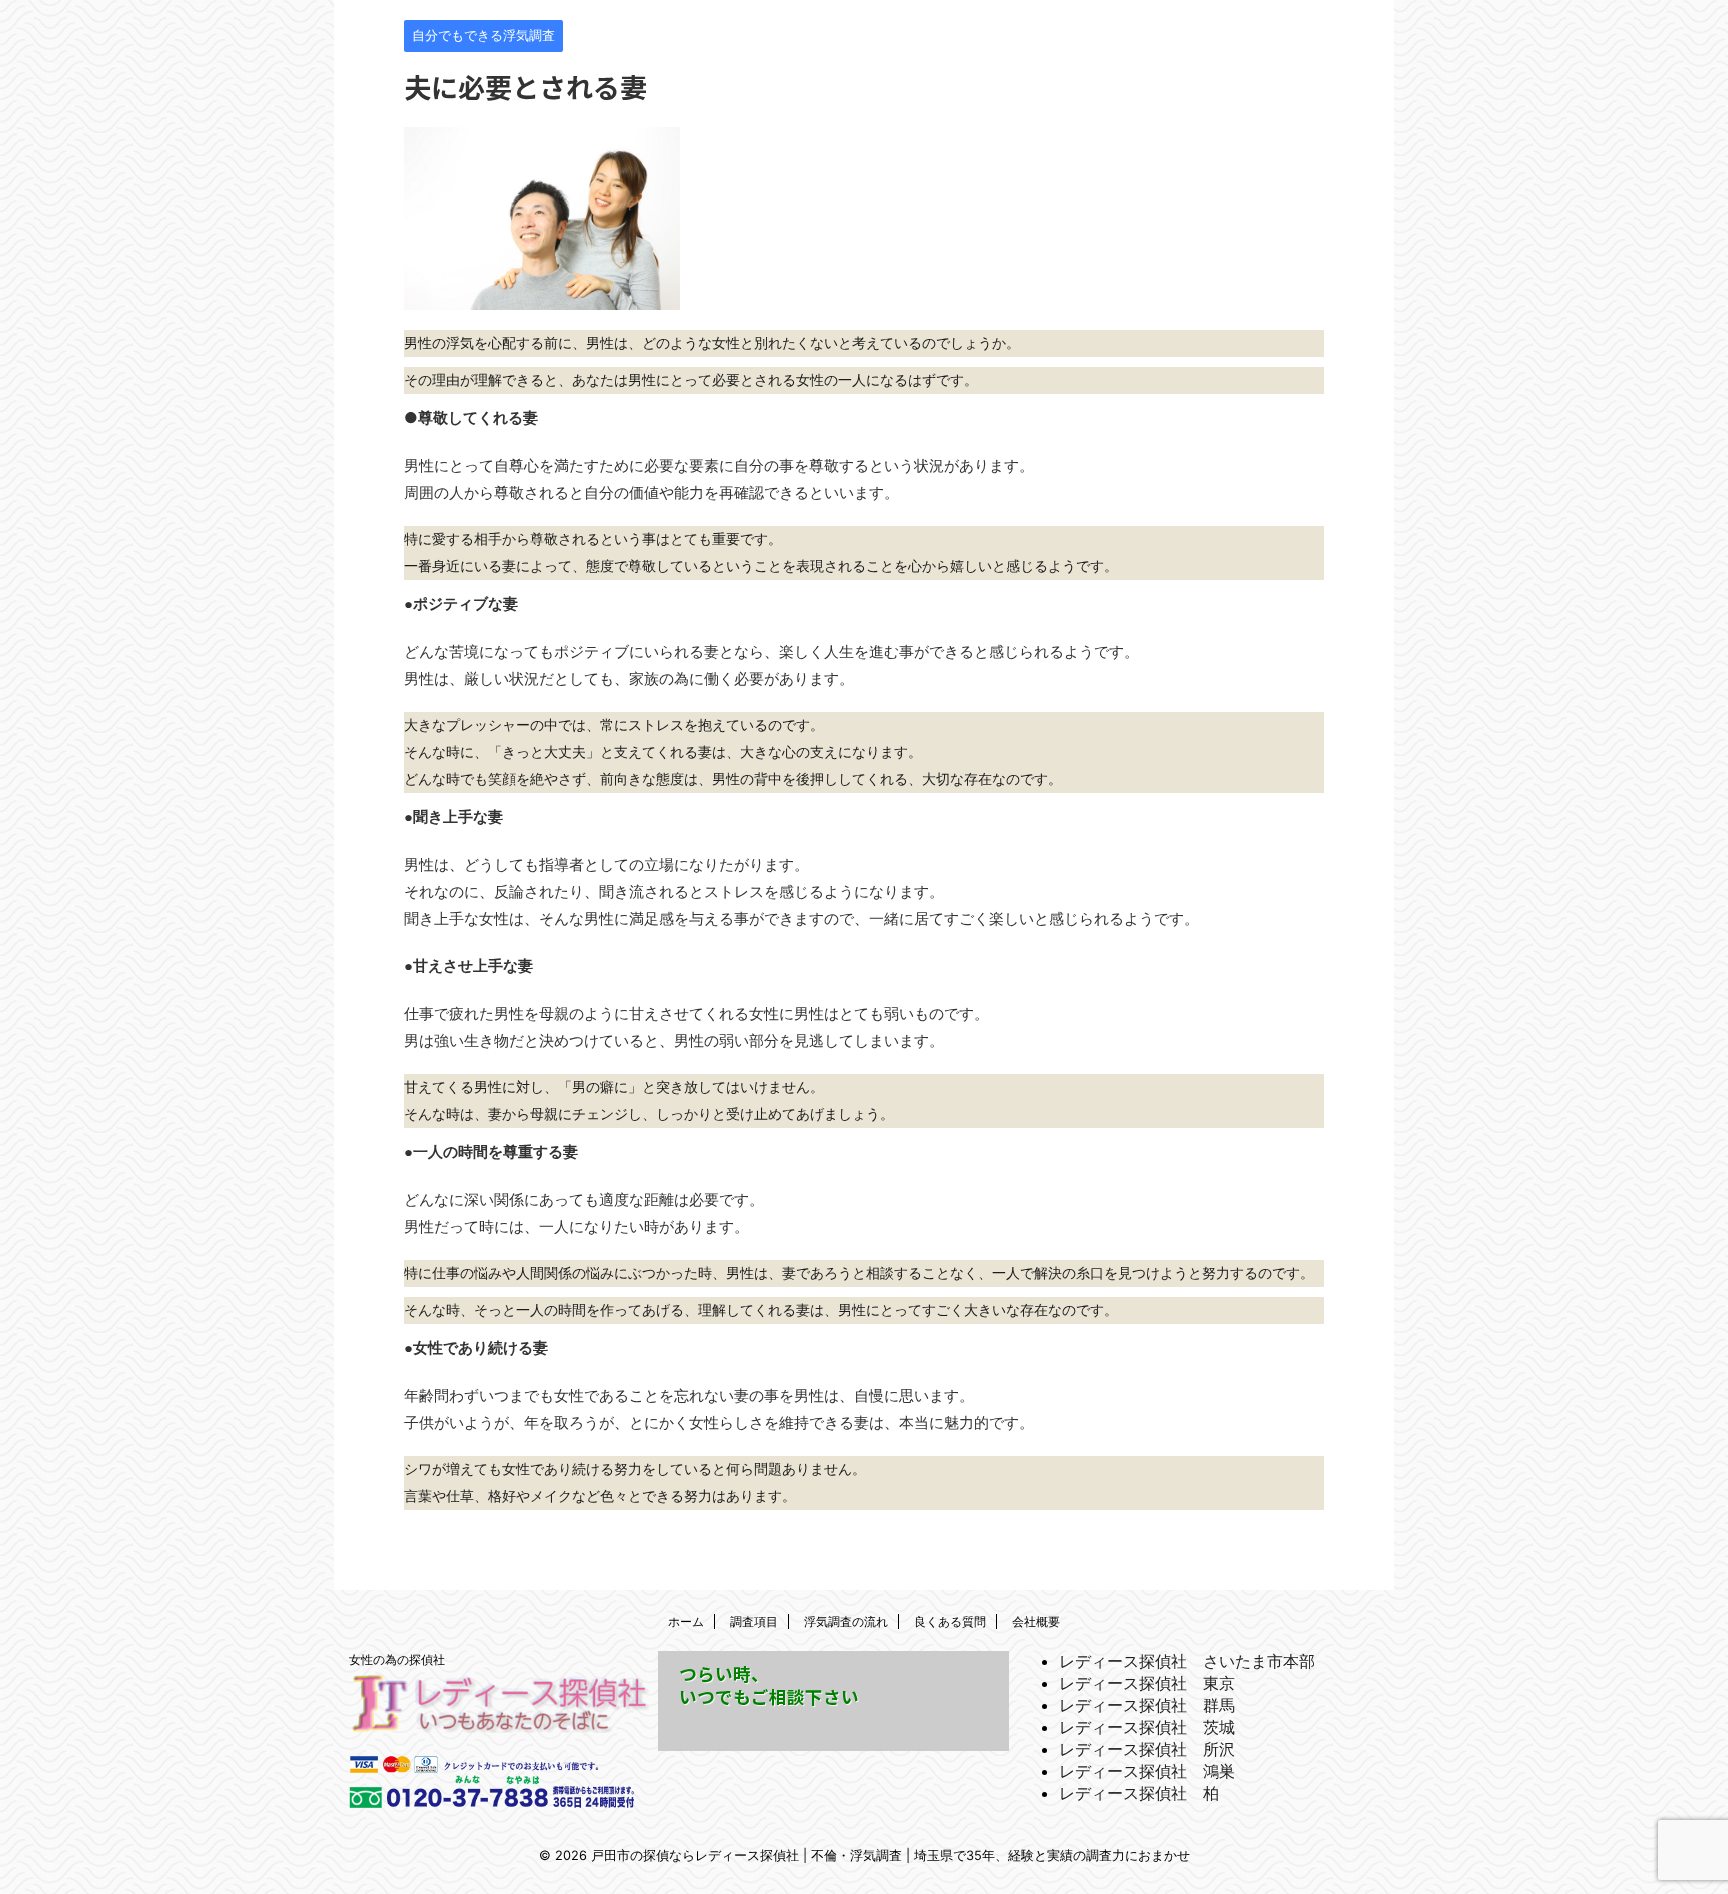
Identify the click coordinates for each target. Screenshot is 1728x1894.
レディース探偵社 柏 (1139, 1793)
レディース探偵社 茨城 (1147, 1727)
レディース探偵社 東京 (1147, 1683)
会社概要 (1036, 1621)
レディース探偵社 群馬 (1147, 1705)
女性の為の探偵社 (397, 1659)
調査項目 (754, 1621)
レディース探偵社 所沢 (1147, 1749)
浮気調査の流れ (846, 1621)
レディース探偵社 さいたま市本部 (1187, 1661)
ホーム (686, 1621)
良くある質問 (950, 1621)
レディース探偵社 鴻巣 (1147, 1771)
